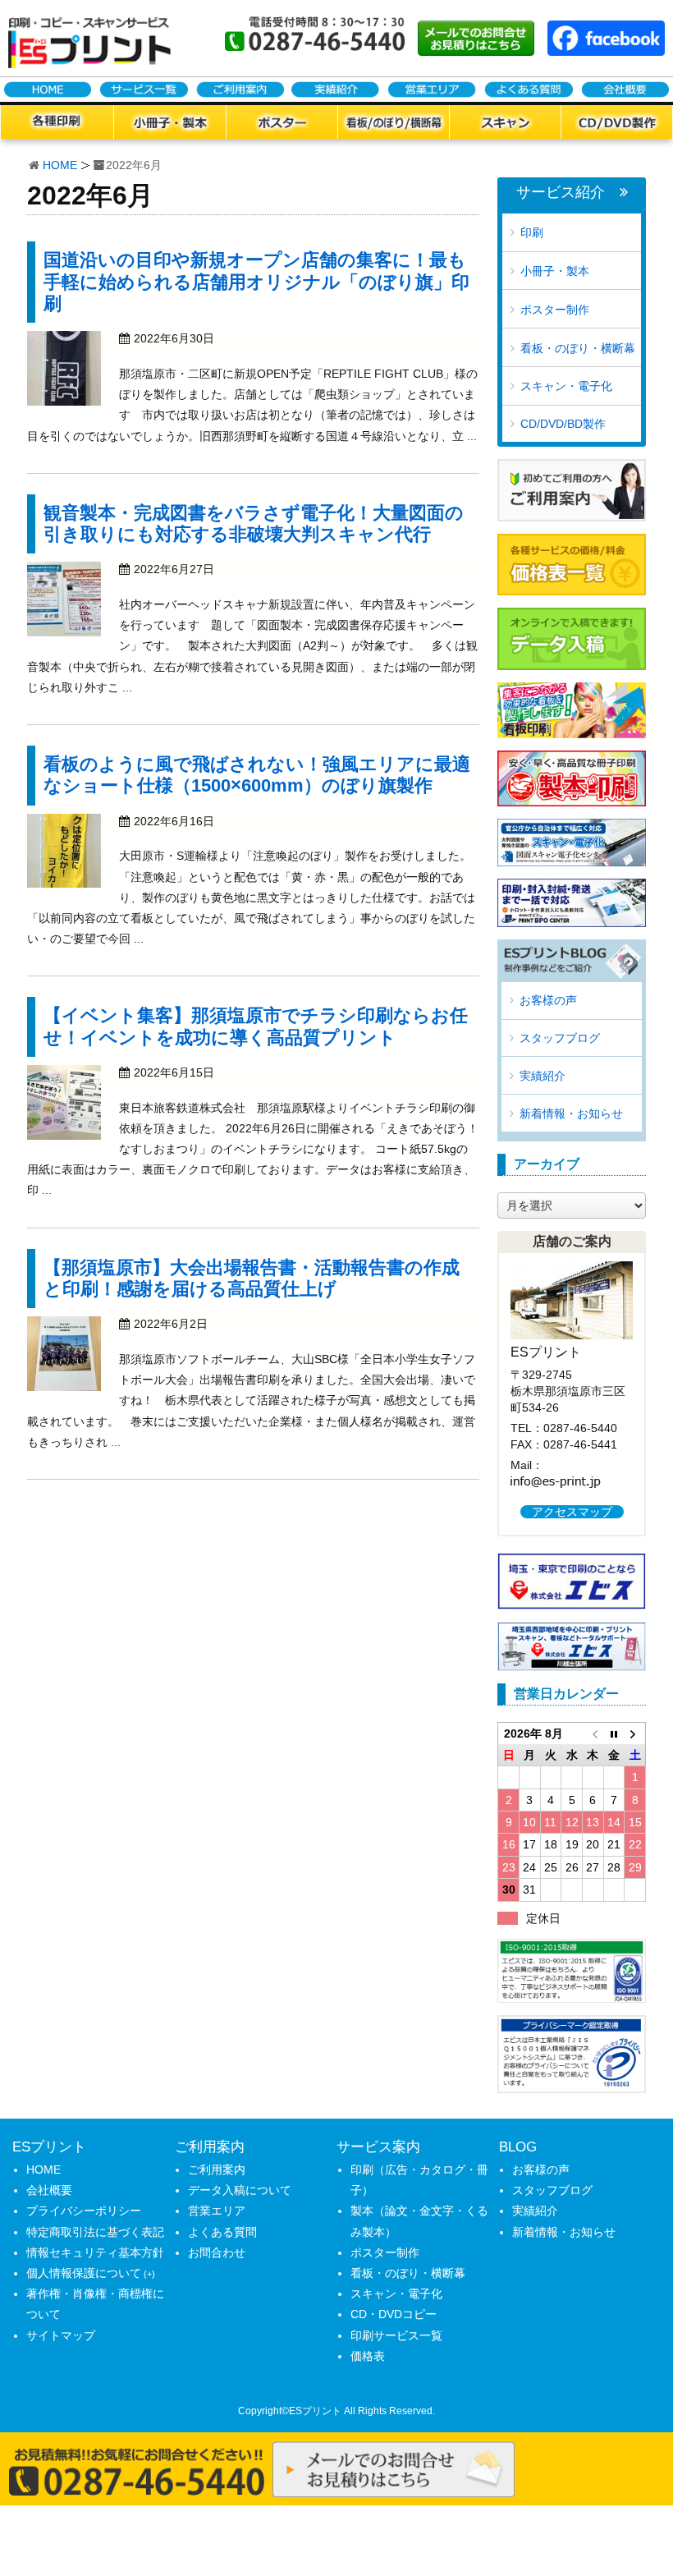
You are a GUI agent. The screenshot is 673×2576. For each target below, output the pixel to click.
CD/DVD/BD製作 (563, 424)
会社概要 (49, 2190)
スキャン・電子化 (566, 386)
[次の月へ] (635, 1733)
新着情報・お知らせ (571, 1114)
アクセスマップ (572, 1512)
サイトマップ (61, 2335)
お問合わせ (217, 2252)
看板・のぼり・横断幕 (578, 348)
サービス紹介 (561, 193)
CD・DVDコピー (394, 2314)
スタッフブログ (560, 1038)
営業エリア (217, 2211)
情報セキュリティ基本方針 (95, 2252)
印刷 (532, 232)
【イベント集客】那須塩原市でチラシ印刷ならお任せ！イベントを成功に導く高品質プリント (256, 1026)
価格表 (368, 2356)
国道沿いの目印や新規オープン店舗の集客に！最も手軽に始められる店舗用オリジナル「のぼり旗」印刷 (256, 282)
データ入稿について (240, 2190)
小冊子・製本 (555, 271)
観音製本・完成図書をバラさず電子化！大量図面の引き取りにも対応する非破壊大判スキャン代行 (254, 523)
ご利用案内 (217, 2170)
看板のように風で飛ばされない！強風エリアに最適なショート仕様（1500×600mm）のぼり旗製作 (257, 775)
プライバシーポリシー (84, 2211)
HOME (60, 165)
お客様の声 (548, 1000)
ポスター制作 (555, 310)
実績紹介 (543, 1076)
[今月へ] (614, 1733)
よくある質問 (222, 2232)
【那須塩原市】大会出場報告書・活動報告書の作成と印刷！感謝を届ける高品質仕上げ (252, 1278)
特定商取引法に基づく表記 (95, 2232)
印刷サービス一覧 (396, 2335)
